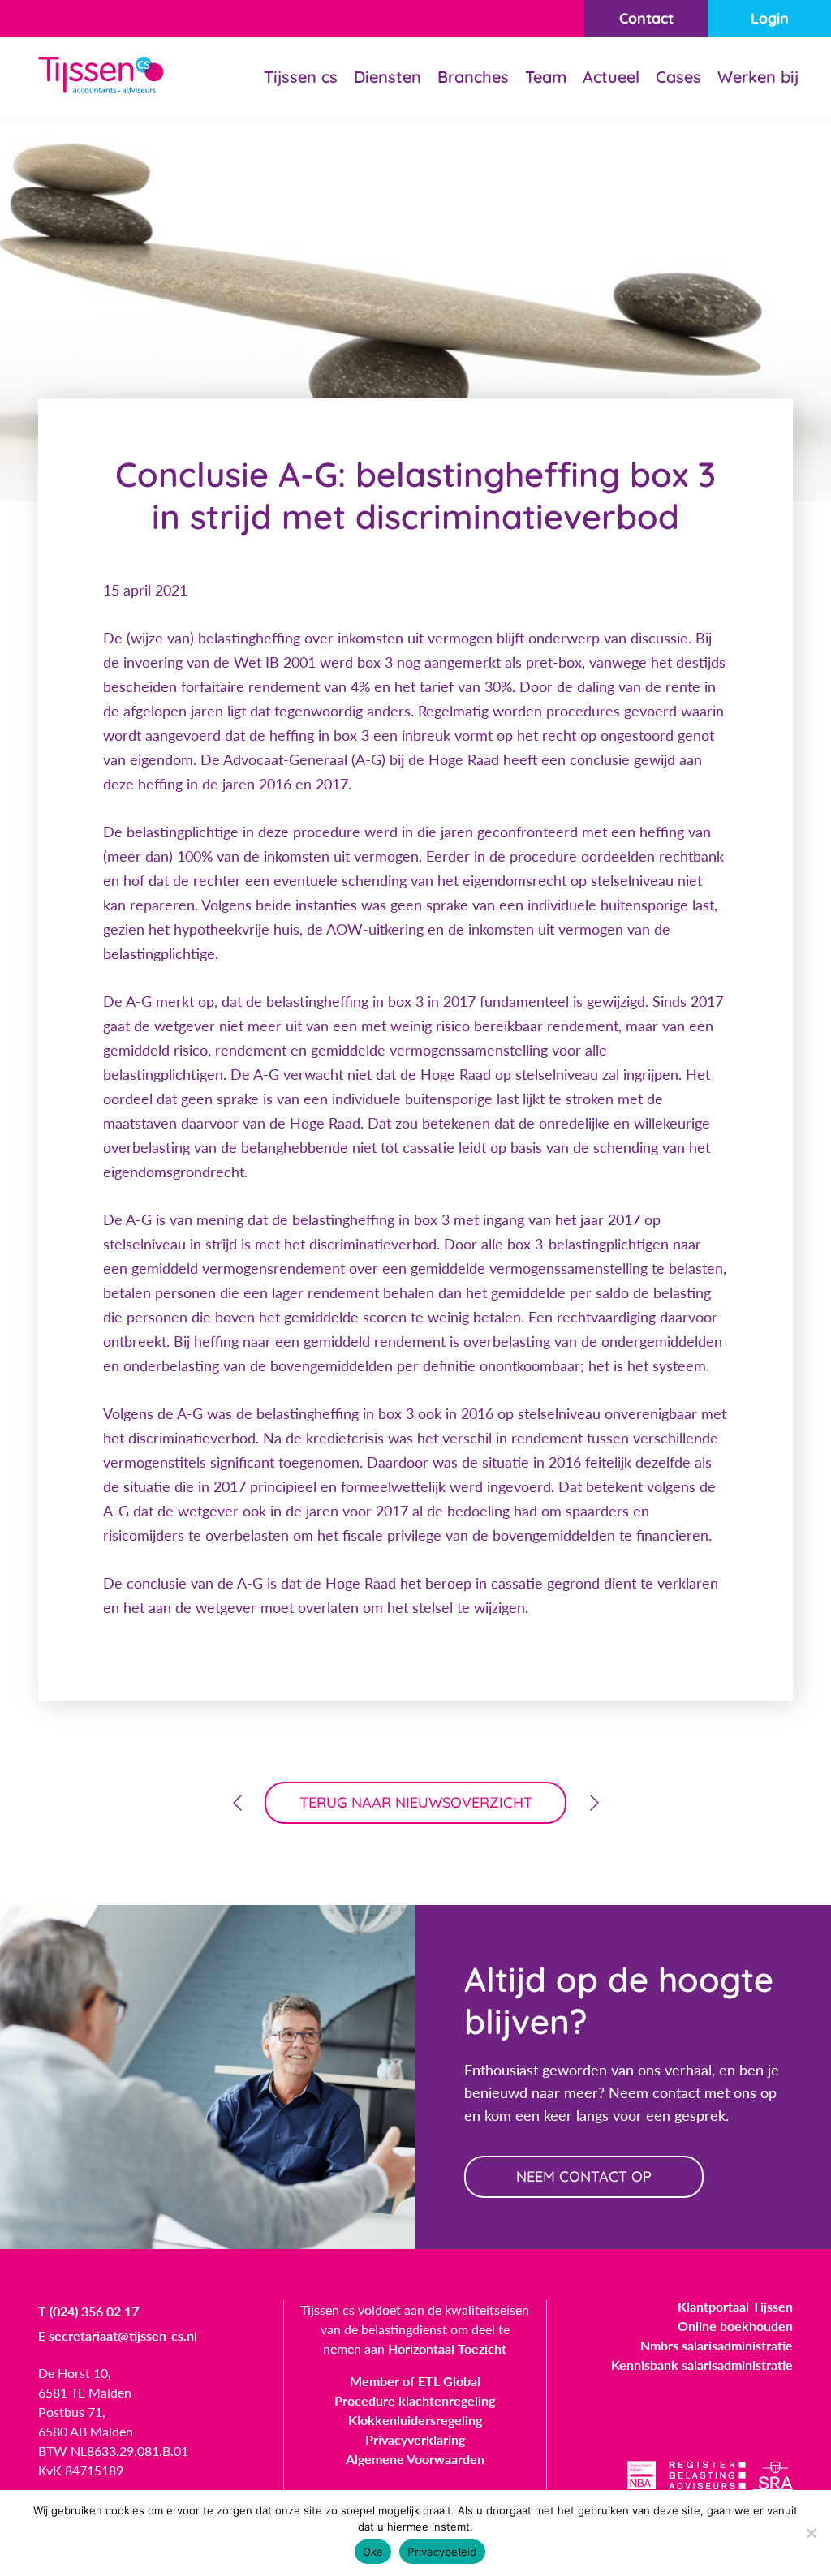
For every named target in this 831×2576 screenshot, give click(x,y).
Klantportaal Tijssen (735, 2306)
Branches (473, 77)
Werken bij (758, 77)
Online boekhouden (735, 2326)
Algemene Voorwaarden (415, 2459)
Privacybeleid (442, 2552)
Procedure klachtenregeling (415, 2400)
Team (546, 77)
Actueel (611, 77)
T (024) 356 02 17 (88, 2311)
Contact (646, 18)
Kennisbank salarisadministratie (702, 2365)
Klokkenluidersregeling (415, 2420)
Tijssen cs (301, 77)
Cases (678, 77)
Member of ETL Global (415, 2381)
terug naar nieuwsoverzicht (416, 1802)
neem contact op (584, 2176)
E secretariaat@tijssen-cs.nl (118, 2335)
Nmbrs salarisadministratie (717, 2345)
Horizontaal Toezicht (447, 2348)
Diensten (388, 77)
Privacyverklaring (415, 2439)
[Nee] (811, 2533)
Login (770, 18)
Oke (373, 2552)
